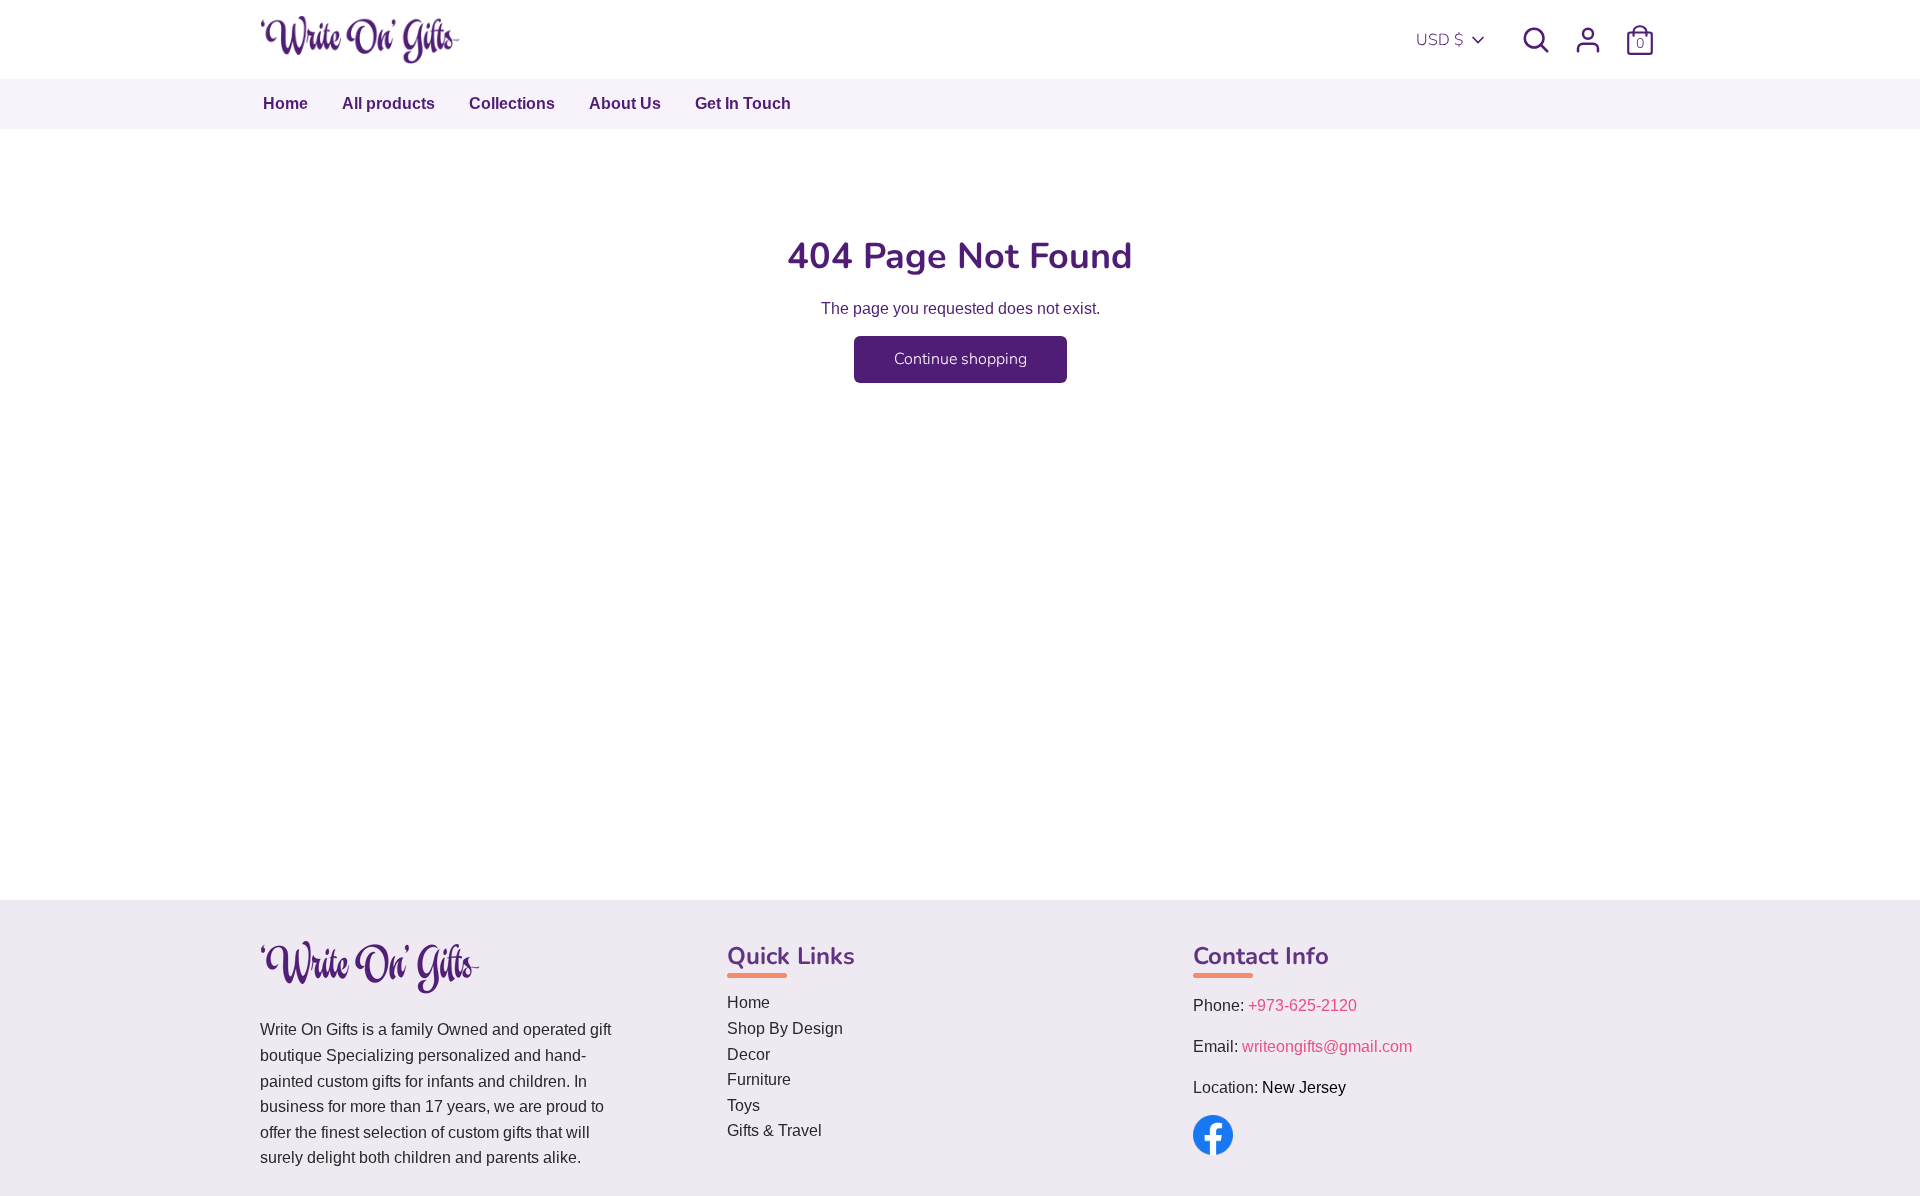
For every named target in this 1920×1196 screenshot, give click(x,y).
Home (285, 103)
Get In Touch (743, 103)
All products (388, 103)
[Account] (1588, 32)
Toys (743, 1105)
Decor (748, 1054)
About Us (625, 103)
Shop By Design (785, 1028)
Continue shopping (960, 359)
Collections (512, 103)
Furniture (759, 1079)
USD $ (1440, 40)
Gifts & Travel (774, 1130)
